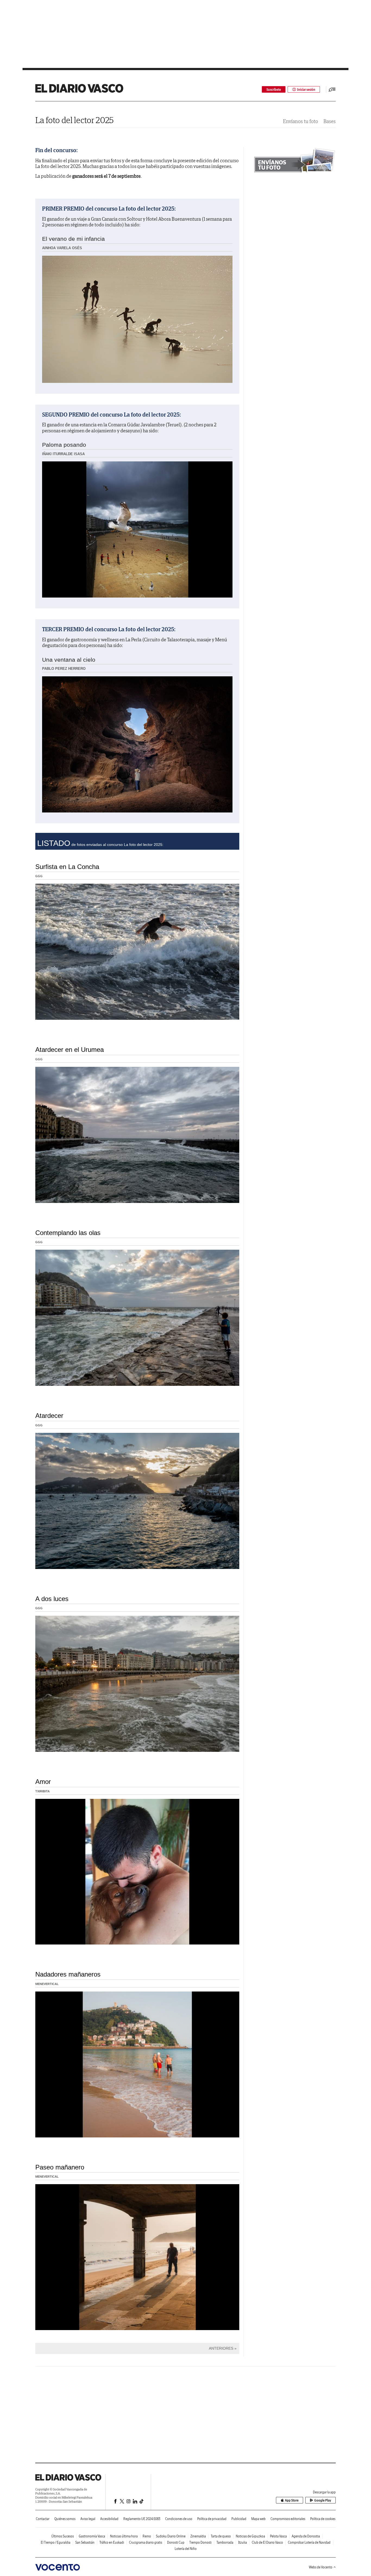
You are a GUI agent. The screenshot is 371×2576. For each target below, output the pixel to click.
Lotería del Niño (186, 2549)
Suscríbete (274, 90)
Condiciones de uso (179, 2519)
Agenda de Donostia (306, 2536)
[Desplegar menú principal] (332, 89)
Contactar (43, 2519)
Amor (43, 1782)
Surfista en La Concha (67, 867)
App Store (292, 2500)
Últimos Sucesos (63, 2536)
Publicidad (239, 2519)
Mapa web (258, 2519)
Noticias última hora (124, 2536)
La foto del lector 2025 (74, 120)
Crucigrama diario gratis (146, 2542)
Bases (330, 121)
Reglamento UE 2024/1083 (142, 2519)
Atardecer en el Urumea (70, 1050)
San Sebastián (85, 2542)
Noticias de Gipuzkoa (250, 2536)
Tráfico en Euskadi (112, 2542)
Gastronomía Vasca (92, 2536)
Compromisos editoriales (288, 2519)
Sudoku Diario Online (171, 2536)
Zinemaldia (198, 2536)
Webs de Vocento (321, 2567)
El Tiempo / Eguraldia (56, 2542)
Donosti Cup (176, 2542)
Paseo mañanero (60, 2167)
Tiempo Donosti (200, 2542)
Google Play (323, 2500)
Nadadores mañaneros (68, 1974)
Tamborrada (225, 2542)
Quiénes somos (65, 2519)
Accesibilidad (109, 2519)
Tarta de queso (221, 2536)
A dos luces (52, 1599)
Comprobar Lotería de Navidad (309, 2542)
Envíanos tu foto (301, 121)
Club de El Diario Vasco (267, 2542)
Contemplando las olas (68, 1233)
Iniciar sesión (306, 90)
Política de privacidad (212, 2519)
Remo (147, 2536)
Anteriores (221, 2348)
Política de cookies (323, 2519)
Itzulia (243, 2542)
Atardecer (49, 1416)
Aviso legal (88, 2519)
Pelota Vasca (278, 2536)
